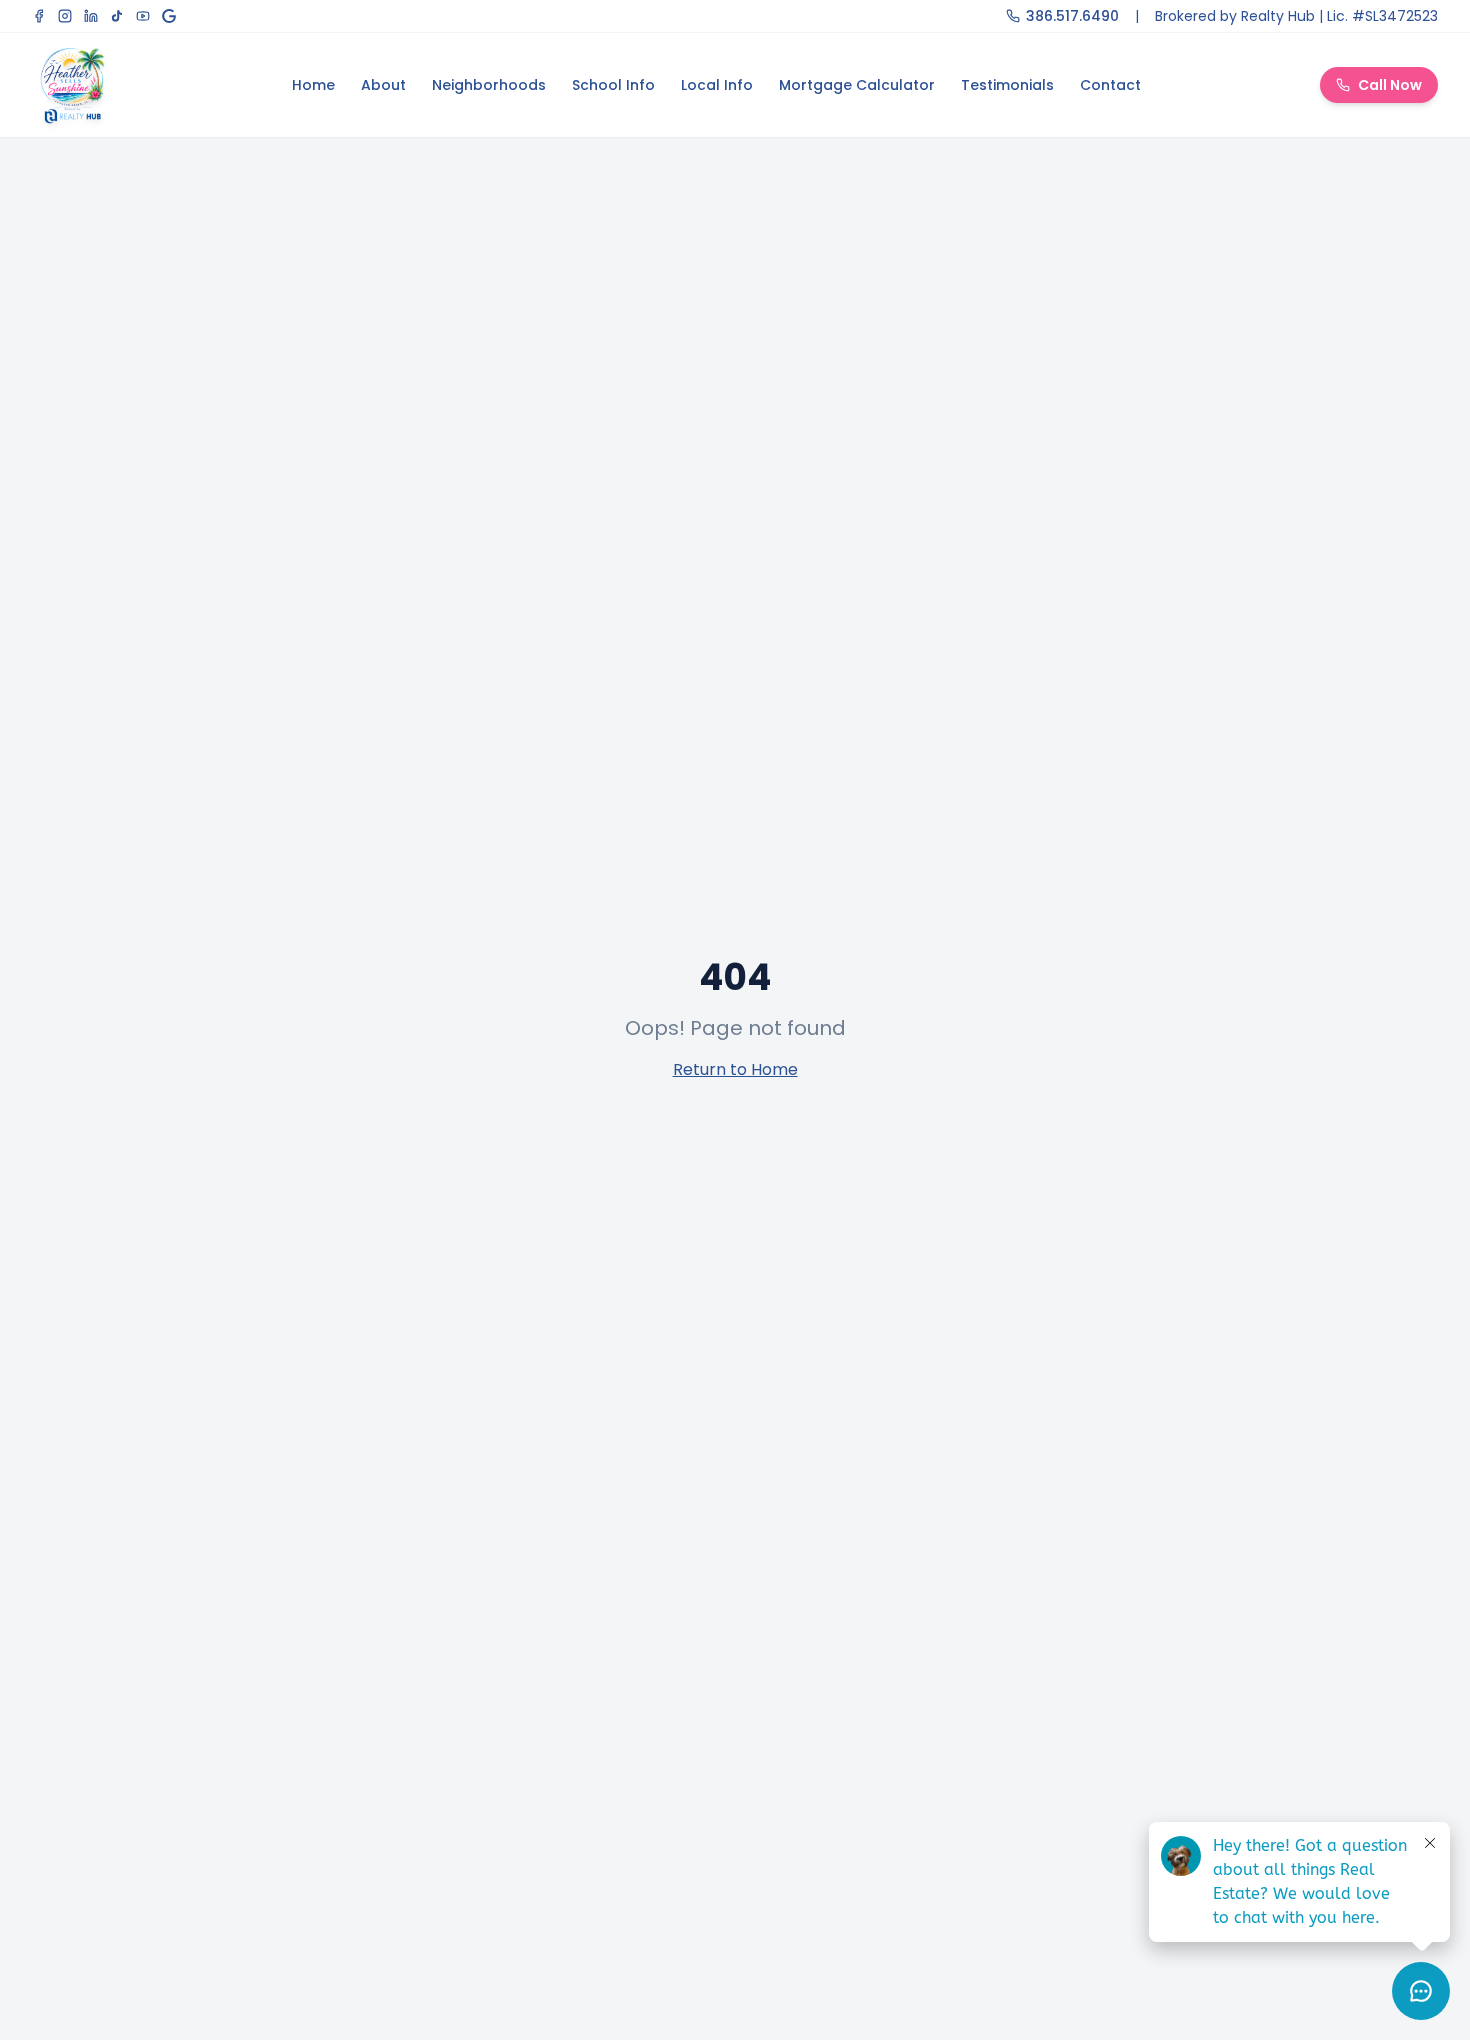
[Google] (169, 16)
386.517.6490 (1072, 16)
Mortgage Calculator (857, 85)
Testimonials (1007, 85)
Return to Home (735, 1069)
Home (313, 85)
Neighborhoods (489, 85)
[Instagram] (65, 16)
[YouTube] (143, 16)
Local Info (717, 85)
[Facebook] (39, 16)
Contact (1110, 85)
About (383, 85)
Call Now (1390, 85)
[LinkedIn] (91, 16)
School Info (613, 85)
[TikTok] (117, 16)
